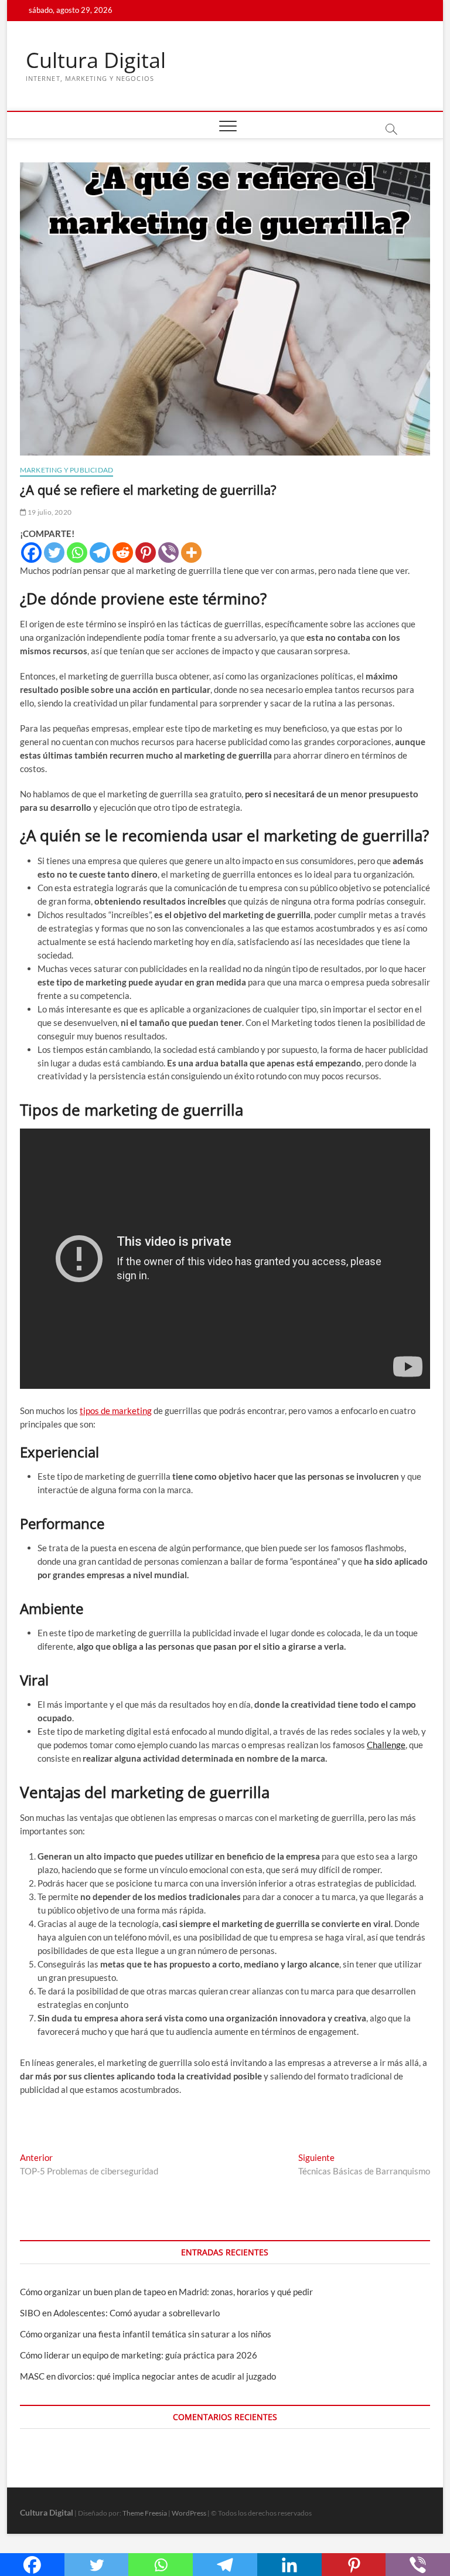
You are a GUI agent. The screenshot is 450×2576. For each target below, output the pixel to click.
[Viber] (168, 553)
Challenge (386, 1745)
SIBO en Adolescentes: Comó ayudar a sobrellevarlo (120, 2313)
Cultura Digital (96, 60)
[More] (191, 553)
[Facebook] (31, 553)
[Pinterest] (146, 553)
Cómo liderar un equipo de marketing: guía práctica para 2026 (139, 2355)
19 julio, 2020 (49, 512)
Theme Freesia (145, 2513)
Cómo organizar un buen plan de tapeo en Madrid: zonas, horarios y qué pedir (166, 2292)
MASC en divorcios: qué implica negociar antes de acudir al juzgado (148, 2376)
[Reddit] (123, 553)
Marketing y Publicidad (67, 470)
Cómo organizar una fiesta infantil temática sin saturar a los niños (146, 2334)
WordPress (189, 2513)
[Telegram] (100, 553)
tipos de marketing (116, 1411)
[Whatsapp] (77, 553)
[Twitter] (54, 553)
